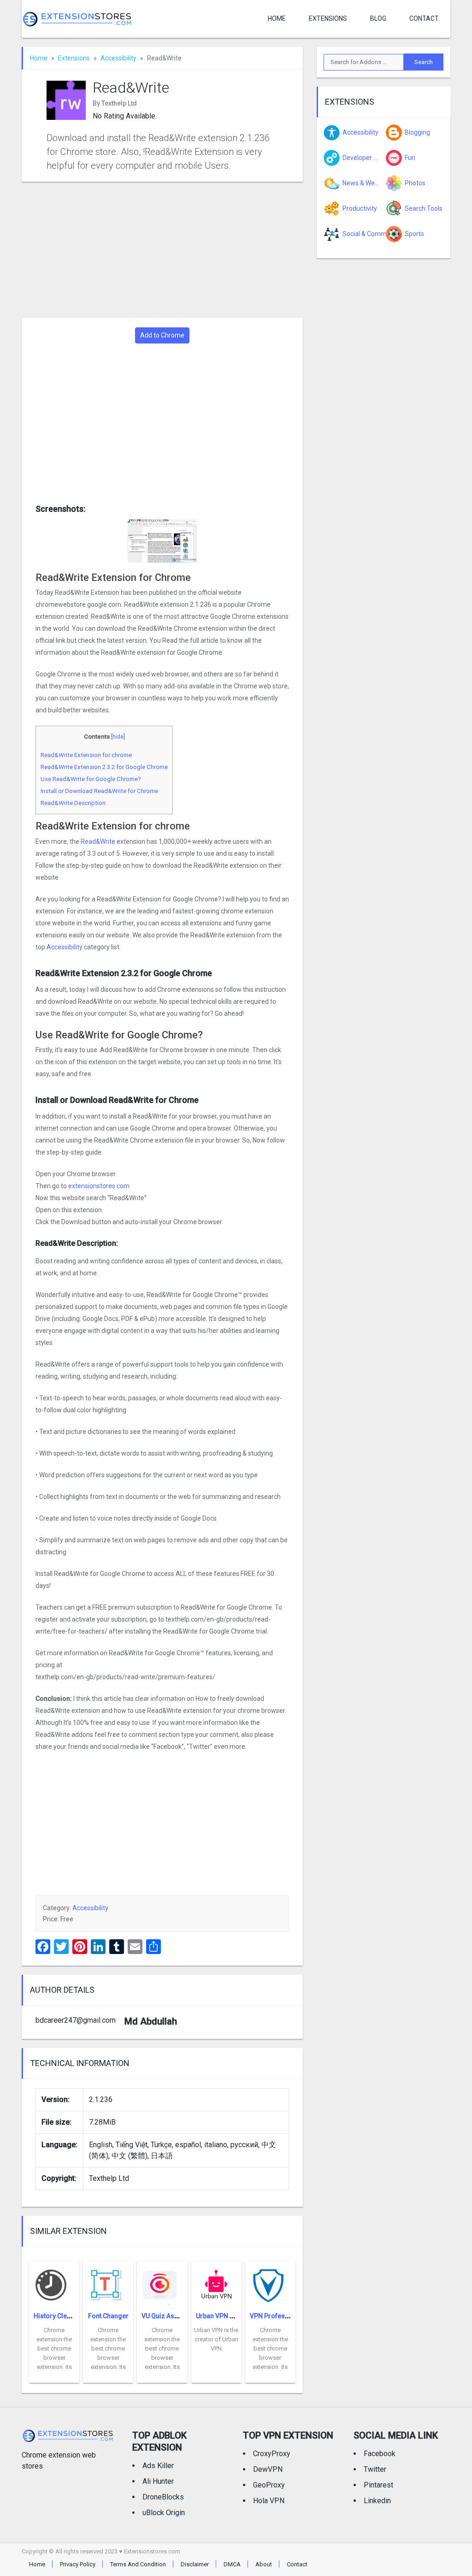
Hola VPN (269, 2501)
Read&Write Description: (74, 803)
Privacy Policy (78, 2564)
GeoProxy (269, 2485)
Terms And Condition (138, 2564)
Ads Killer (158, 2466)
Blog (378, 18)
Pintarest (378, 2485)
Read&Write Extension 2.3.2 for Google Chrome (104, 767)
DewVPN (268, 2469)
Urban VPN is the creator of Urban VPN (216, 2339)
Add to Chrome (162, 335)
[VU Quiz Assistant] (162, 2283)
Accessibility (118, 58)
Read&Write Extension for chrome (86, 755)
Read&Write (98, 841)
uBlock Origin (164, 2513)
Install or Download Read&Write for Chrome (99, 791)
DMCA (232, 2564)
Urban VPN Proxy (221, 2316)
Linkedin (377, 2501)
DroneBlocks (163, 2497)
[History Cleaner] (54, 2283)
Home (277, 18)
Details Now (54, 2376)
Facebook (380, 2454)
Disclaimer (195, 2564)
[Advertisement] (162, 250)
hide (118, 737)
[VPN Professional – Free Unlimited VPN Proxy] (270, 2283)
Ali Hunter (158, 2481)
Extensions (328, 18)
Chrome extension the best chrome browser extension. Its (54, 2348)
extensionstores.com (99, 1186)
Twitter (375, 2469)
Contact (424, 18)
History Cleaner (57, 2316)
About (264, 2564)
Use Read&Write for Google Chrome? (91, 779)
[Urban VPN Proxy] (216, 2283)
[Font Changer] (108, 2283)
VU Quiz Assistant (168, 2316)
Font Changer (108, 2316)
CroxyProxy (272, 2454)
